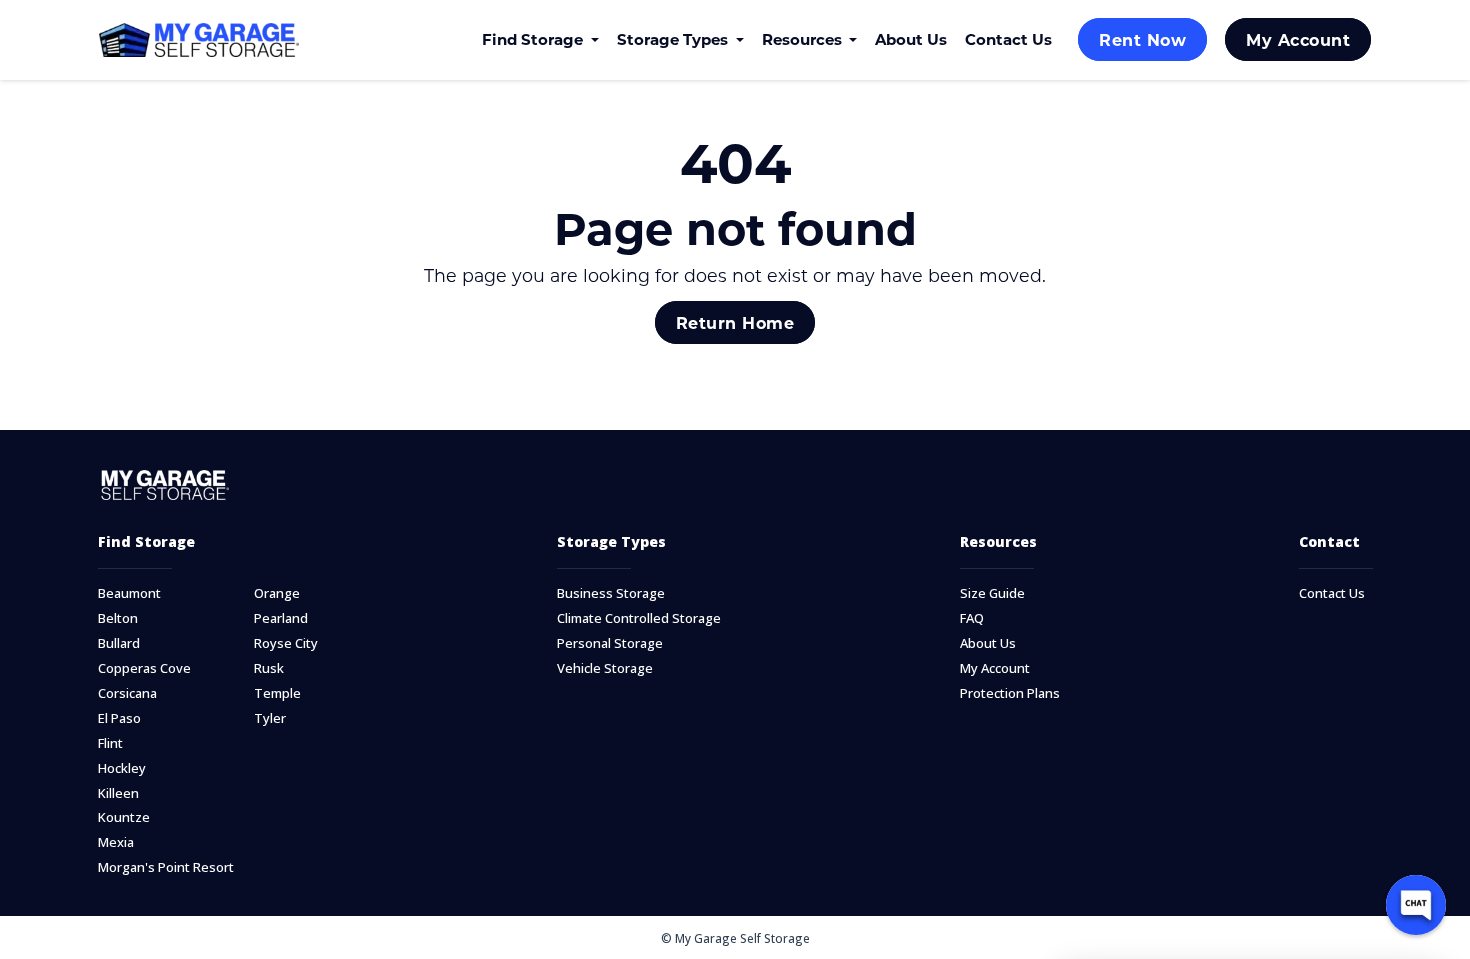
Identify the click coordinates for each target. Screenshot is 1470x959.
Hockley (122, 768)
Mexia (116, 842)
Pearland (281, 618)
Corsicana (127, 693)
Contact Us (1008, 39)
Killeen (118, 793)
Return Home (735, 322)
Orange (277, 593)
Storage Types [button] (674, 39)
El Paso (119, 718)
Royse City (286, 643)
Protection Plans (1010, 693)
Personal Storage (610, 643)
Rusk (269, 668)
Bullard (119, 643)
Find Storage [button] (534, 39)
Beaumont (129, 593)
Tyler (270, 718)
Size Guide (992, 593)
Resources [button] (804, 39)
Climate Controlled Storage (639, 618)
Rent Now (1142, 39)
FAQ (972, 618)
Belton (118, 618)
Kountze (124, 817)
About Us (911, 39)
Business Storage (611, 593)
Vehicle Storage (605, 668)
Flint (110, 743)
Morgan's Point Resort (166, 867)
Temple (277, 693)
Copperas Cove (144, 668)
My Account (1298, 39)
